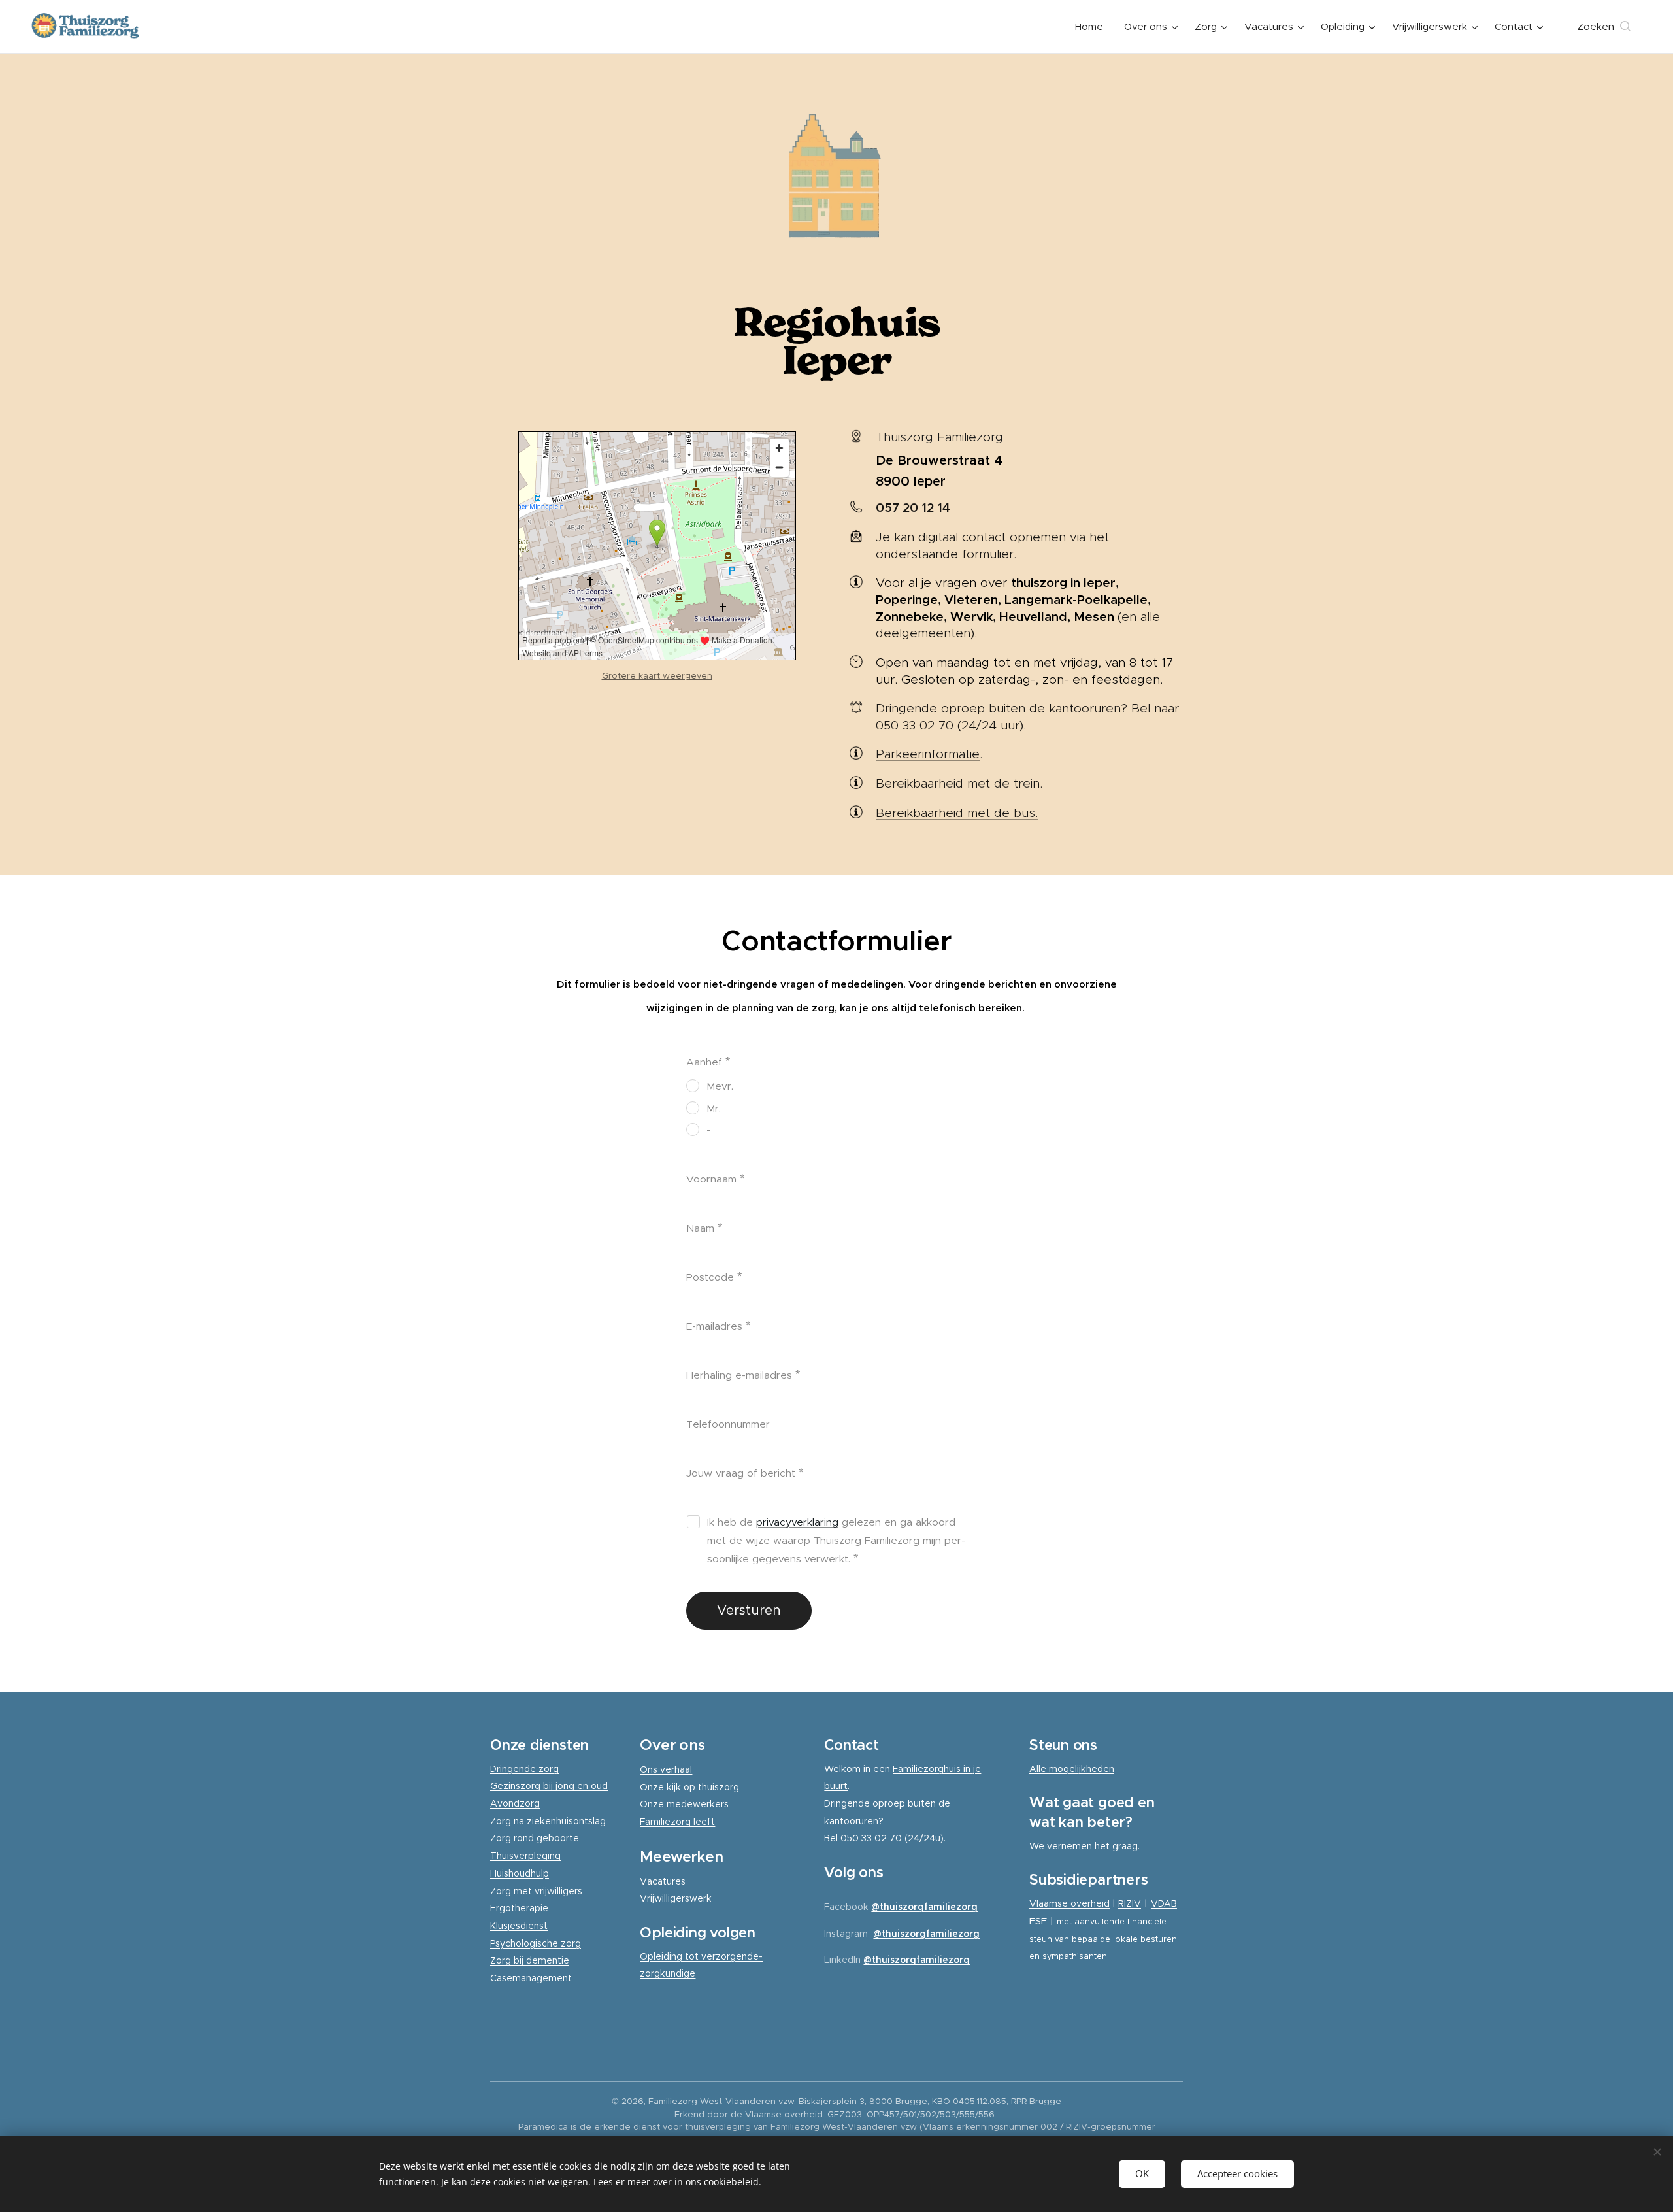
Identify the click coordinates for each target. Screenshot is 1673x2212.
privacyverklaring (797, 1522)
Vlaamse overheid (1069, 1903)
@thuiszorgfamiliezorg (924, 1907)
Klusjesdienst (519, 1926)
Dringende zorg (524, 1769)
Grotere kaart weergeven (657, 676)
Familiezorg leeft (677, 1822)
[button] (1604, 27)
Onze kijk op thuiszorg (689, 1787)
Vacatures (663, 1881)
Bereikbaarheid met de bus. (957, 813)
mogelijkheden (1082, 1769)
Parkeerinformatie (928, 754)
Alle (1039, 1769)
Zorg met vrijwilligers (538, 1891)
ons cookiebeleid (722, 2182)
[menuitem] (1093, 27)
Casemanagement (531, 1978)
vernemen (1069, 1846)
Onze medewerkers (684, 1804)
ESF (1038, 1921)
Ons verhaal (666, 1769)
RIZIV (1130, 1903)
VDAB (1164, 1903)
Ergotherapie (519, 1908)
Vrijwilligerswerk (676, 1898)
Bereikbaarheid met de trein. (959, 783)
